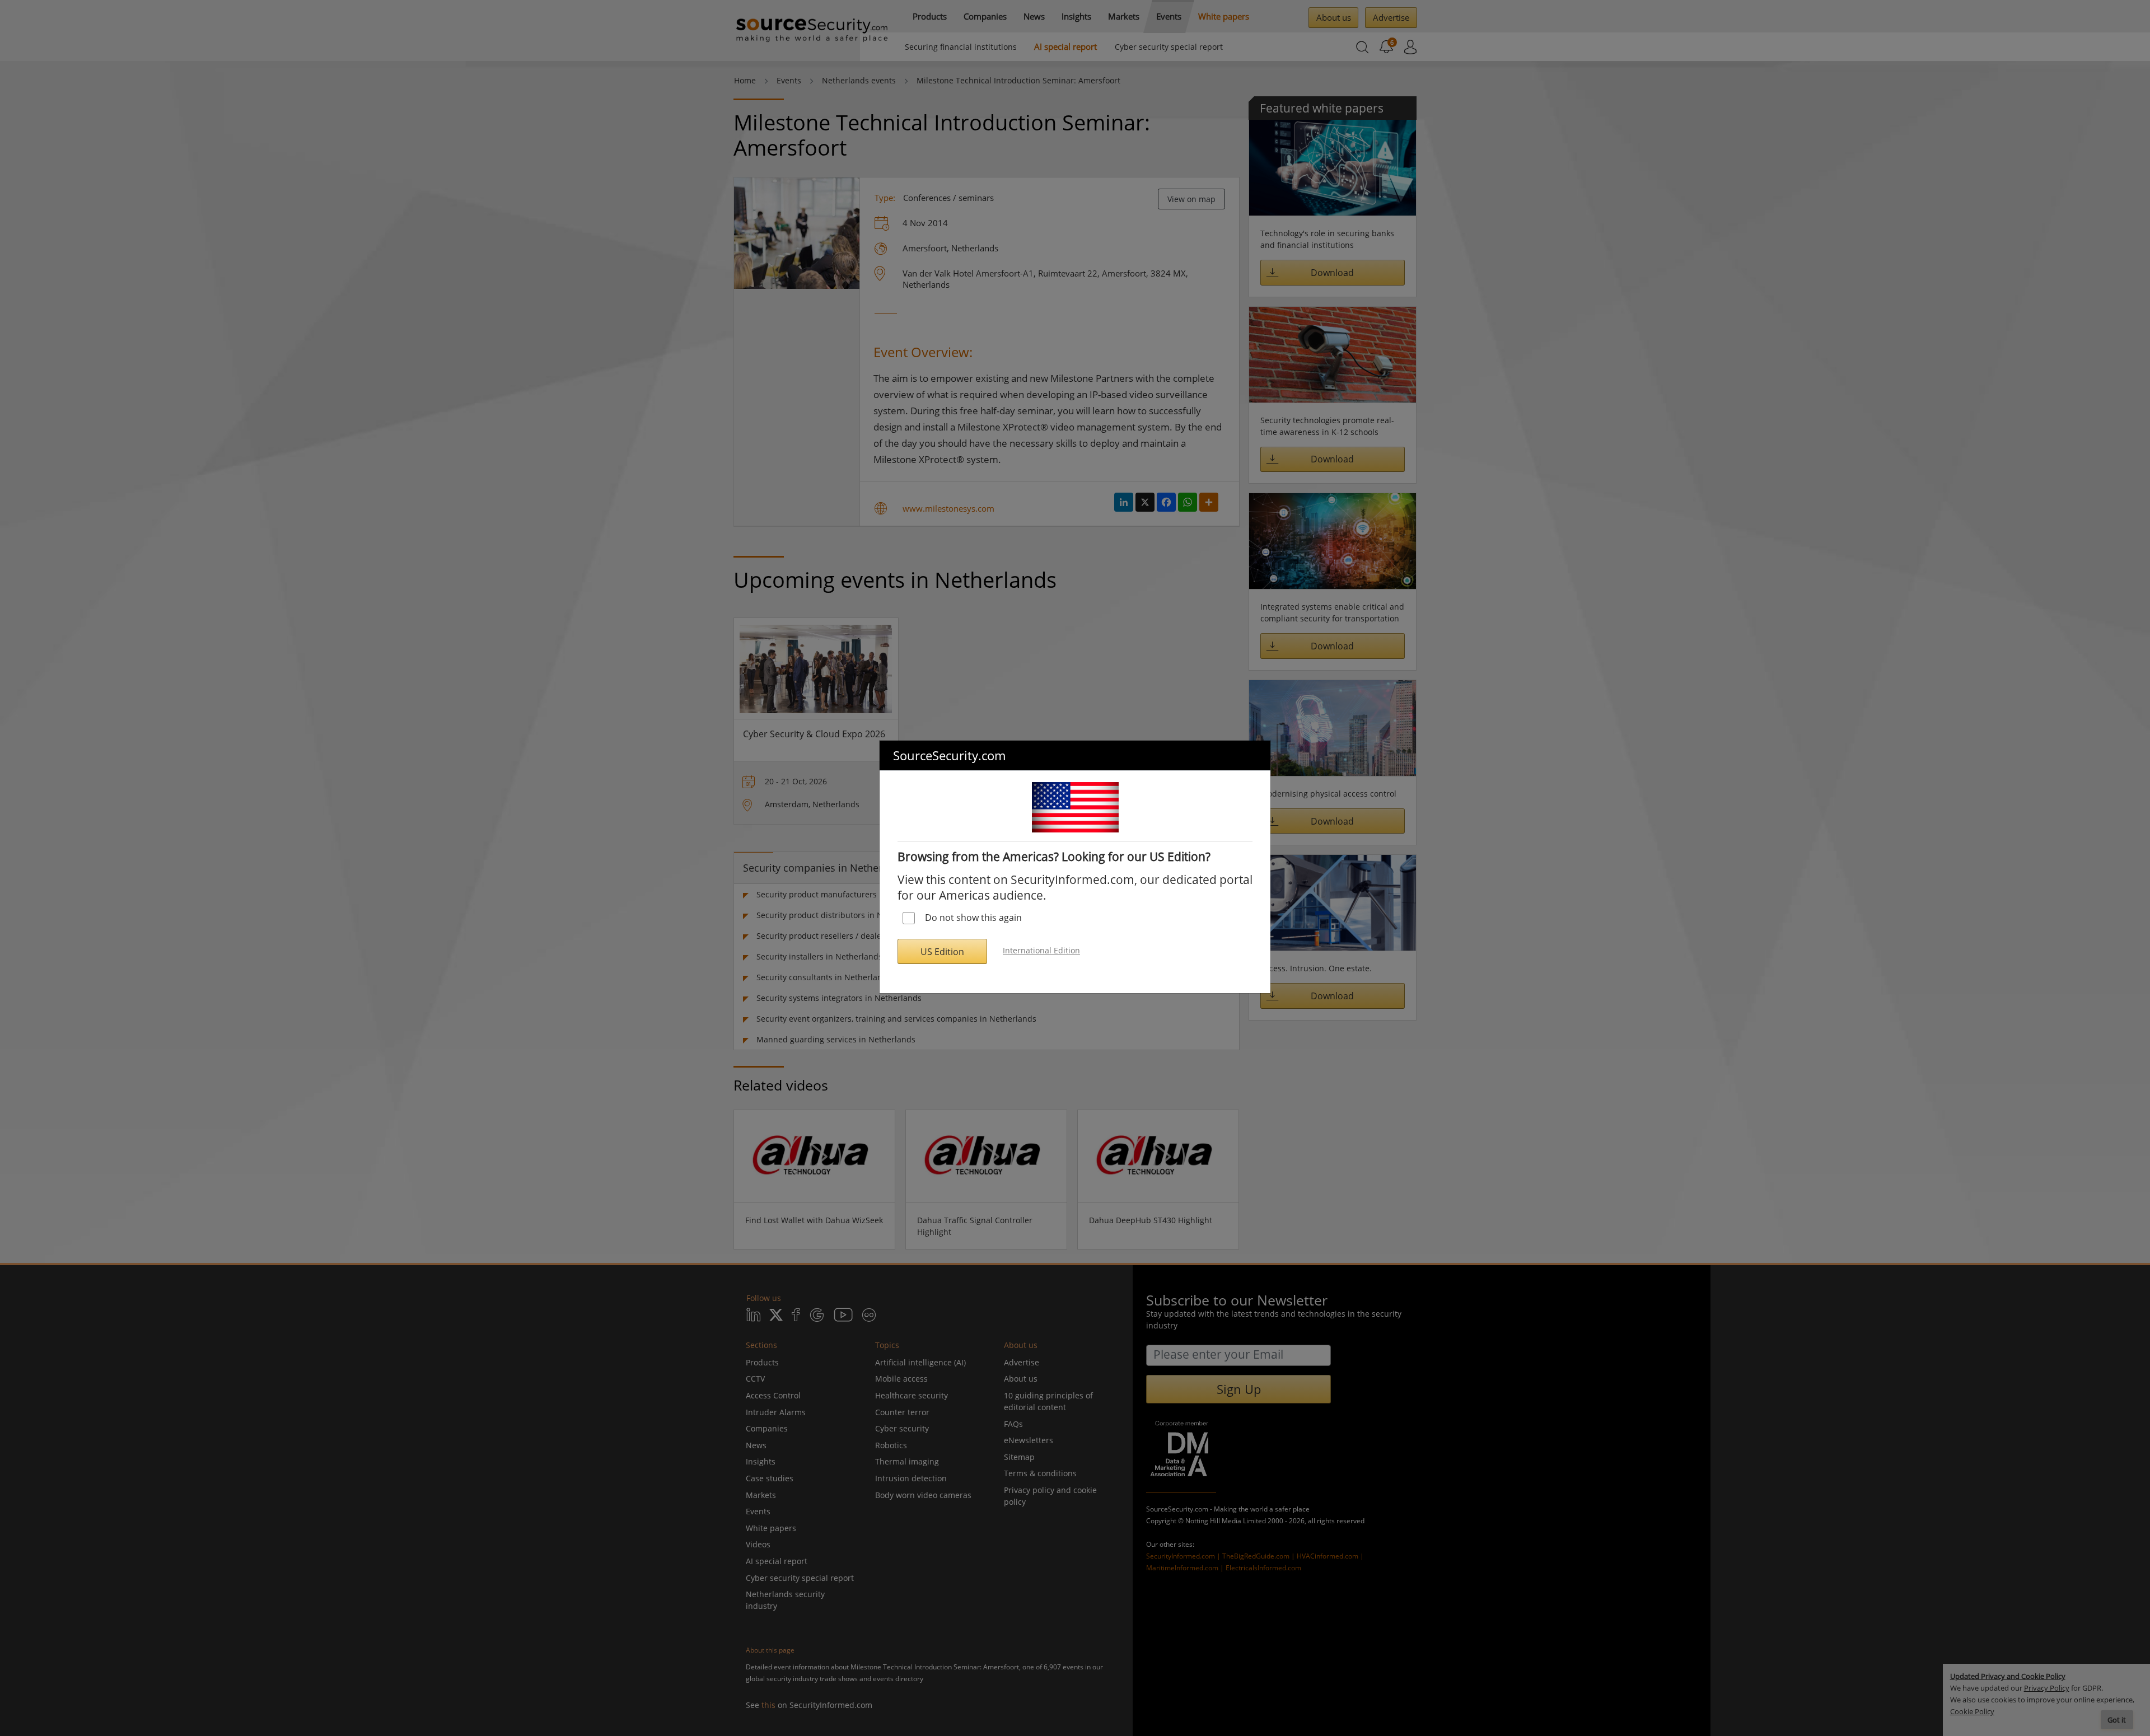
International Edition (1041, 950)
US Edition (942, 952)
